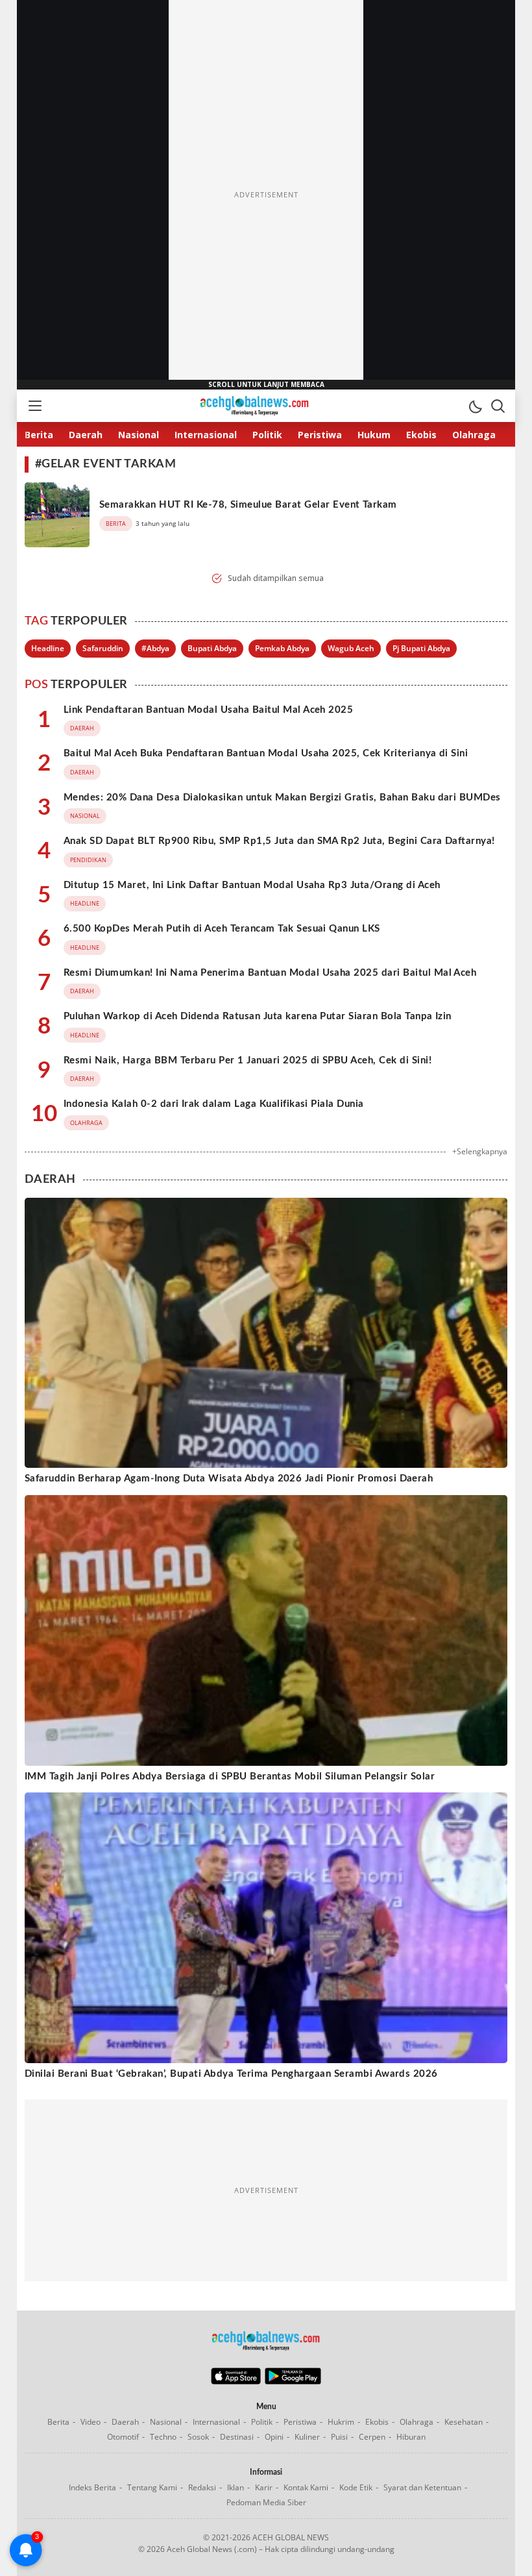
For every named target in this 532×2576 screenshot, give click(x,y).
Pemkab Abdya (282, 648)
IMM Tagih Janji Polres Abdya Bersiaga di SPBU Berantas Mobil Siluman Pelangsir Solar (230, 1777)
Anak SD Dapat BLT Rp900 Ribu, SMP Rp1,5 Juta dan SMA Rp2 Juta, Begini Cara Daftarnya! (279, 841)
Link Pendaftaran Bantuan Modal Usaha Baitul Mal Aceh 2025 (208, 710)
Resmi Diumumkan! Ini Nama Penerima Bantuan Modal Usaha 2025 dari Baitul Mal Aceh (270, 973)
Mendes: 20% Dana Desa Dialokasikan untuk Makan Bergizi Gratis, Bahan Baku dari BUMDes (282, 798)
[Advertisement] (266, 195)
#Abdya (155, 648)
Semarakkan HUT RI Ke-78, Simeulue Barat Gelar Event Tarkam (248, 505)
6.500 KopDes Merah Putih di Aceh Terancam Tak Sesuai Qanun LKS (222, 929)
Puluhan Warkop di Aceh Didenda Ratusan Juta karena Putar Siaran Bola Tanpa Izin (258, 1016)
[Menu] (34, 406)
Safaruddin (103, 648)
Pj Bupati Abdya (421, 648)
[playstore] (293, 2381)
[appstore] (236, 2381)
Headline (48, 648)
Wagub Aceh (351, 648)
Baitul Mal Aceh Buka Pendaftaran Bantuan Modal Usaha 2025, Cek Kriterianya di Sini (266, 753)
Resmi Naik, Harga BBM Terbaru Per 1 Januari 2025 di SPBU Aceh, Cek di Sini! (248, 1060)
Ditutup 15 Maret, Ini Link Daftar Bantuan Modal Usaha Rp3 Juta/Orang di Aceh (252, 885)
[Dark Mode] (475, 406)
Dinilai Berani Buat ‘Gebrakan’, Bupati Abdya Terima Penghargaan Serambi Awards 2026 (231, 2074)
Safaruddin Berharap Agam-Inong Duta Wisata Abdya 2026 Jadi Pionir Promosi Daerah (229, 1479)
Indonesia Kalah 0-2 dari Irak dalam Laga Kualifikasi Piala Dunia (214, 1104)
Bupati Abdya (212, 648)
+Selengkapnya (480, 1151)
